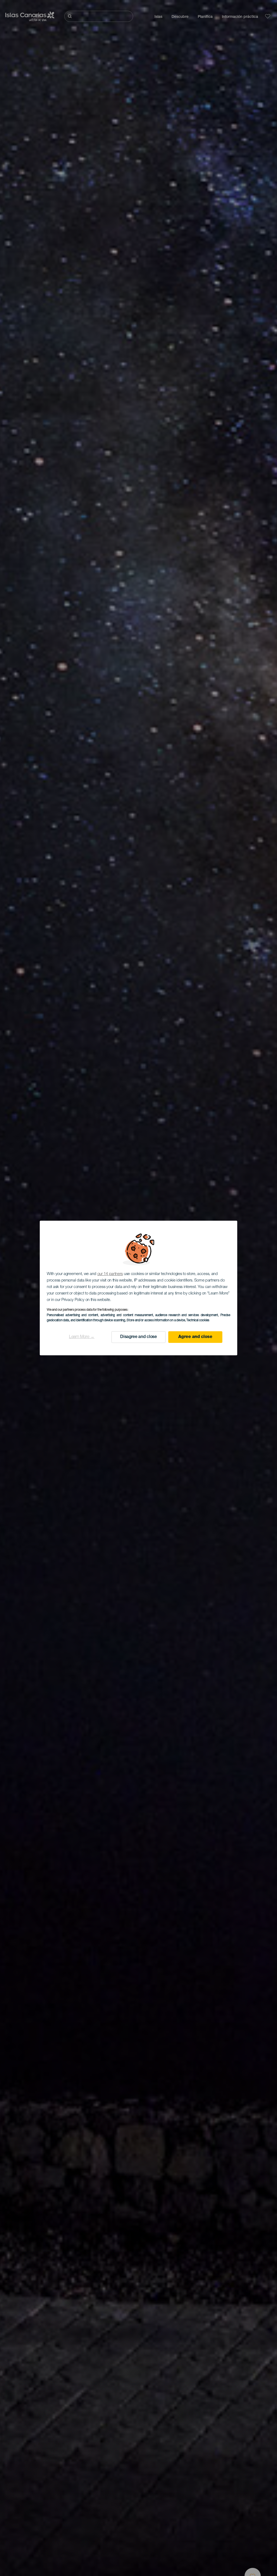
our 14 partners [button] (110, 1274)
